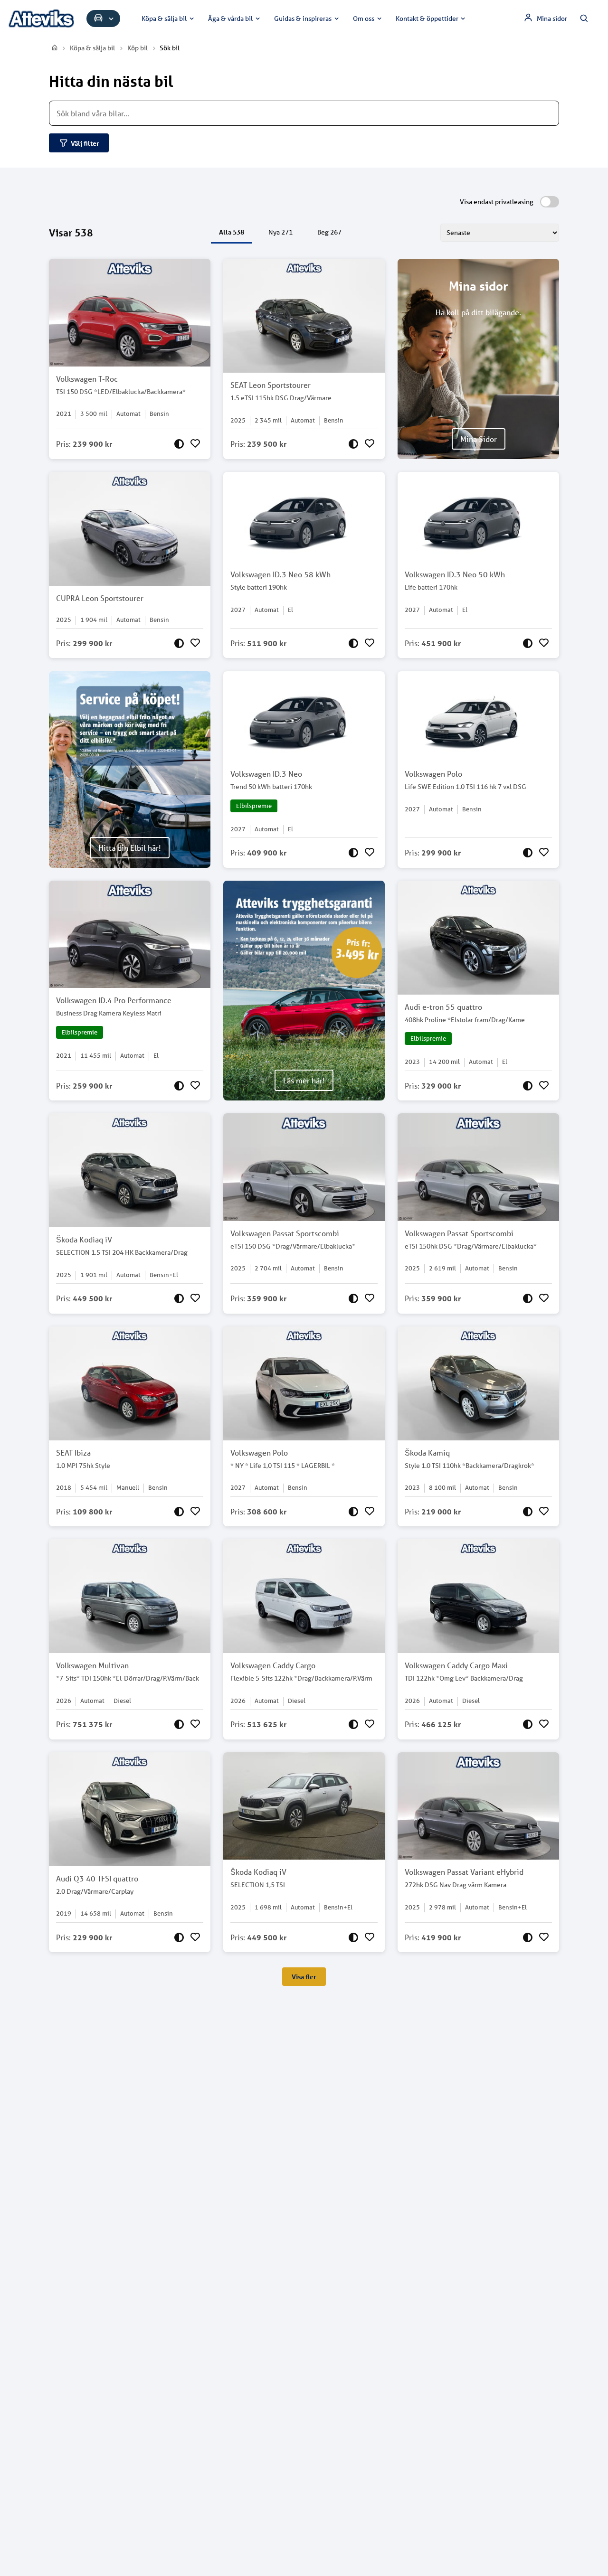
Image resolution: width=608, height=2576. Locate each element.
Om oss (364, 19)
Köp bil (138, 48)
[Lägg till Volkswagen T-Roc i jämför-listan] (179, 444)
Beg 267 (329, 232)
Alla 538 (232, 232)
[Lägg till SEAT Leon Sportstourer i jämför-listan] (353, 444)
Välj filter (85, 143)
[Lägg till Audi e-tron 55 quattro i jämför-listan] (528, 1086)
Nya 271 (280, 232)
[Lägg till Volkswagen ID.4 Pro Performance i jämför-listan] (179, 1086)
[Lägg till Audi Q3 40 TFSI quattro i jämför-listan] (179, 1937)
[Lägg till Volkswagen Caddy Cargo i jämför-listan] (353, 1724)
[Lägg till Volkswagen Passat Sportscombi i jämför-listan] (353, 1298)
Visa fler (304, 1977)
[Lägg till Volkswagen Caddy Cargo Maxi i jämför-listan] (528, 1724)
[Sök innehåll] (584, 19)
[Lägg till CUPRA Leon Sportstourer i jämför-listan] (179, 643)
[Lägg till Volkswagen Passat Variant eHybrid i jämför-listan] (528, 1937)
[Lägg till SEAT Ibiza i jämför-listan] (179, 1512)
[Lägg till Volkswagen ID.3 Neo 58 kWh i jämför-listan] (353, 643)
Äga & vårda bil (230, 19)
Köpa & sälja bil (164, 19)
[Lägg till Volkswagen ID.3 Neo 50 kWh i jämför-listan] (528, 643)
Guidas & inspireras (303, 19)
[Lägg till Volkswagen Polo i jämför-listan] (528, 853)
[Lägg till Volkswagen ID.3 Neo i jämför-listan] (353, 853)
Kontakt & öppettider (427, 19)
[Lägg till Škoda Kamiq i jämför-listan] (528, 1512)
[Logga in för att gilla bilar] (195, 444)
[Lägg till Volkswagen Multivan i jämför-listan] (179, 1724)
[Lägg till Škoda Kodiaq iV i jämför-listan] (179, 1298)
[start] (55, 48)
